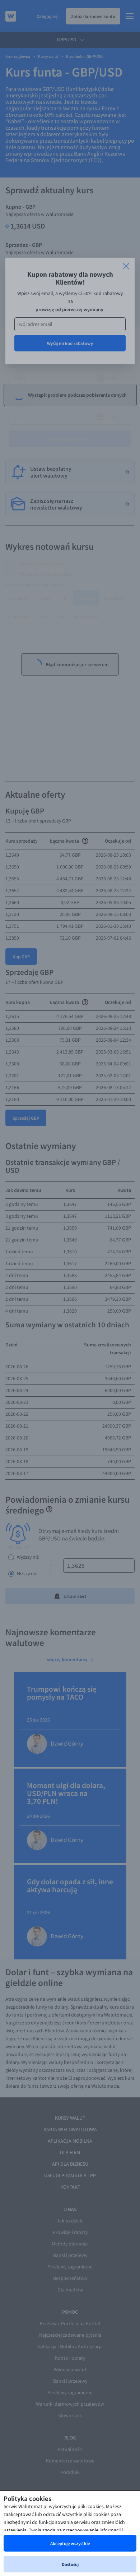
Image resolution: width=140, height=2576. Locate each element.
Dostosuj (70, 2564)
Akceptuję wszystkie (70, 2543)
